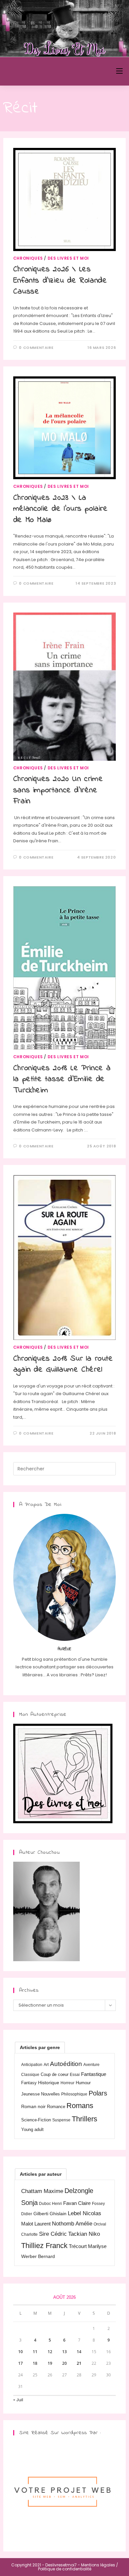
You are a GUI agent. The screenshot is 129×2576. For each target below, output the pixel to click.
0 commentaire (36, 348)
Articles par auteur (41, 2174)
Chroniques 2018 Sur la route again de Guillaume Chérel (63, 1364)
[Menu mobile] (119, 71)
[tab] (40, 2047)
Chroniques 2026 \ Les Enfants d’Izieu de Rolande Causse (60, 281)
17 (21, 2363)
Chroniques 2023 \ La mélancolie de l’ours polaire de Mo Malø (61, 509)
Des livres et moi (68, 258)
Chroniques (28, 258)
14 (79, 2352)
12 (50, 2352)
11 (35, 2352)
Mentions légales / (100, 2565)
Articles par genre (40, 2047)
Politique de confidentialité (65, 2569)
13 (64, 2352)
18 (35, 2363)
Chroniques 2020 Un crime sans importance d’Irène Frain (58, 790)
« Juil (18, 2400)
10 (21, 2352)
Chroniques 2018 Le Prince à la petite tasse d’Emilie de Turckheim (62, 1079)
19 (50, 2363)
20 (64, 2363)
